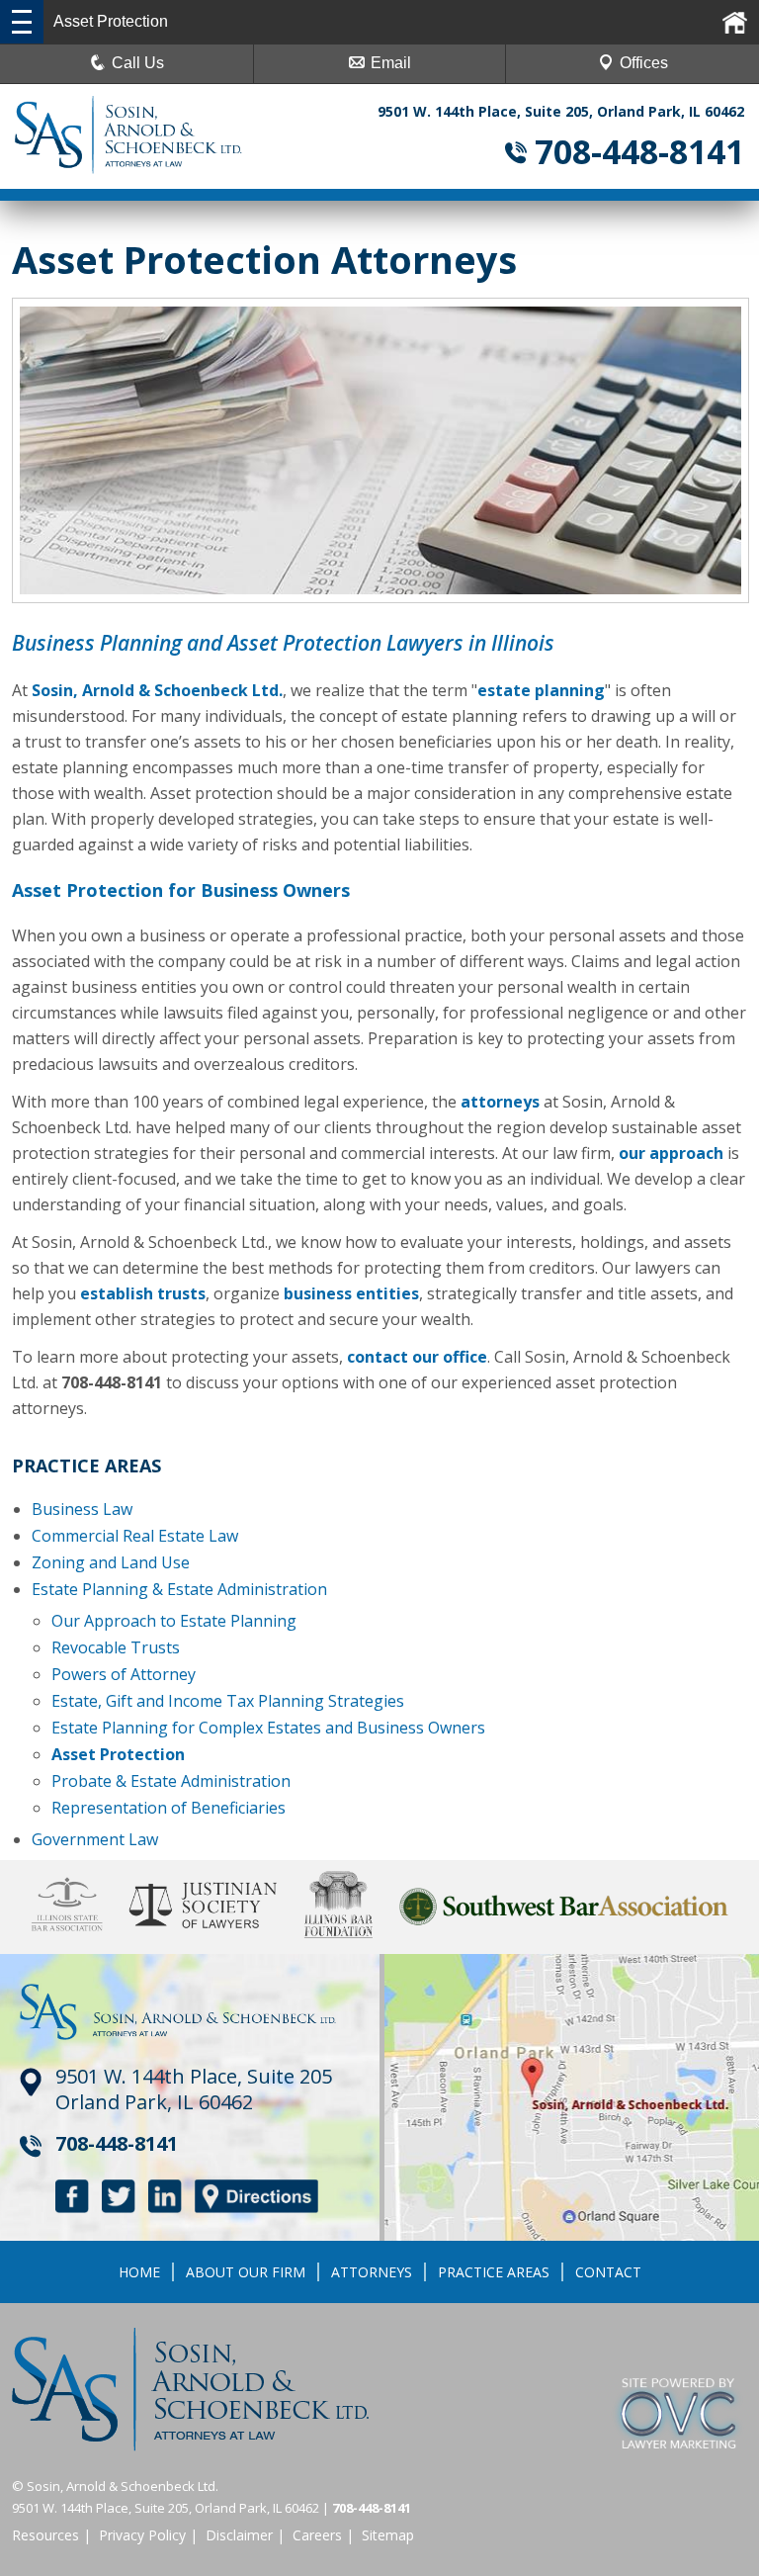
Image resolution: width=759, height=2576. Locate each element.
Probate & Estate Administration (171, 1781)
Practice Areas (494, 2272)
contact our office (417, 1357)
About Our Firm (246, 2272)
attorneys (500, 1102)
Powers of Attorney (124, 1674)
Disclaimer (239, 2535)
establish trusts (143, 1293)
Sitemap (388, 2535)
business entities (351, 1293)
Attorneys (372, 2272)
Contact (608, 2272)
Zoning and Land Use (111, 1562)
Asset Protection (118, 1754)
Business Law (82, 1509)
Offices (644, 63)
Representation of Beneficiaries (169, 1808)
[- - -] (22, 22)
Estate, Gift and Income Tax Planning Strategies (228, 1701)
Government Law (95, 1839)
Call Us (138, 63)
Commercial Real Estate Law (135, 1536)
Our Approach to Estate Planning (174, 1621)
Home (139, 2272)
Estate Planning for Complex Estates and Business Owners (268, 1728)
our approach (671, 1153)
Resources (45, 2535)
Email (391, 63)
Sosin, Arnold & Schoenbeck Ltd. (157, 690)
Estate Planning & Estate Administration (179, 1589)
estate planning (541, 690)
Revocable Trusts (116, 1647)
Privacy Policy (142, 2535)
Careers (317, 2535)
